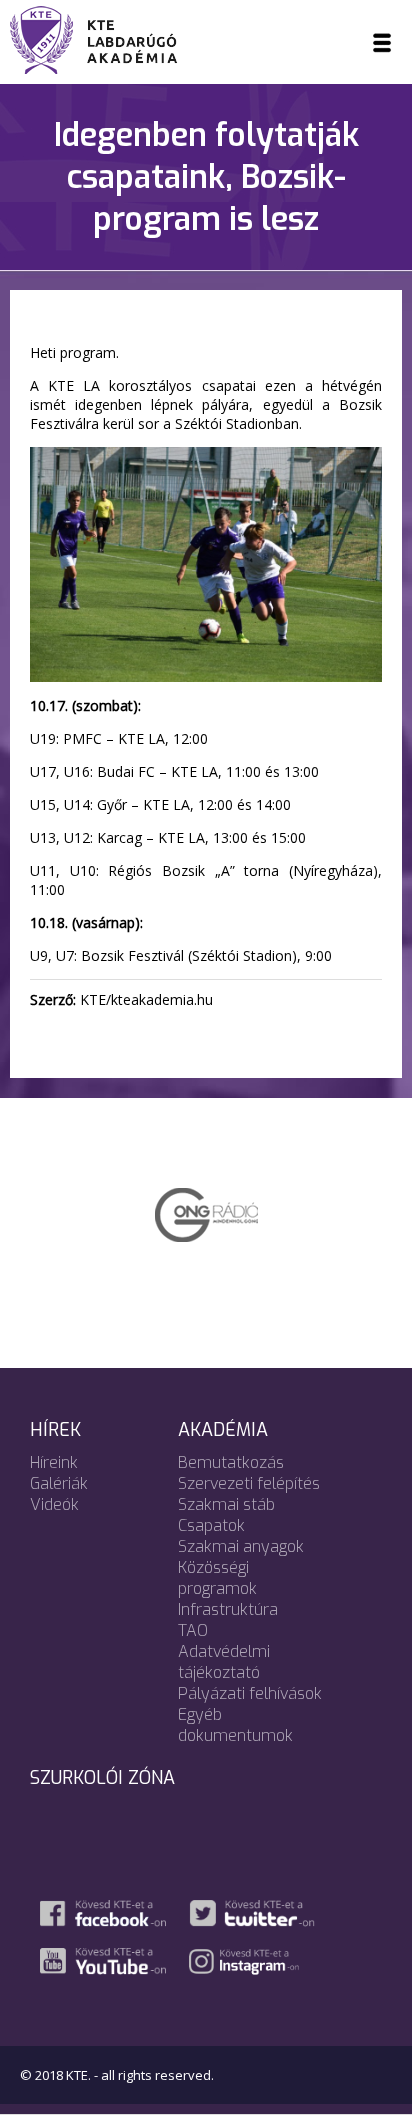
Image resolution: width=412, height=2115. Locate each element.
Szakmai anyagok (241, 1546)
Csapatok (211, 1525)
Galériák (59, 1483)
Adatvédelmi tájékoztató (224, 1662)
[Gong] (206, 1213)
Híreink (54, 1462)
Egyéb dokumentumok (235, 1725)
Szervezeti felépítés (249, 1483)
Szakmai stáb (226, 1504)
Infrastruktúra (228, 1609)
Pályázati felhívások (250, 1693)
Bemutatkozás (231, 1462)
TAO (193, 1630)
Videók (54, 1504)
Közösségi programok (217, 1578)
